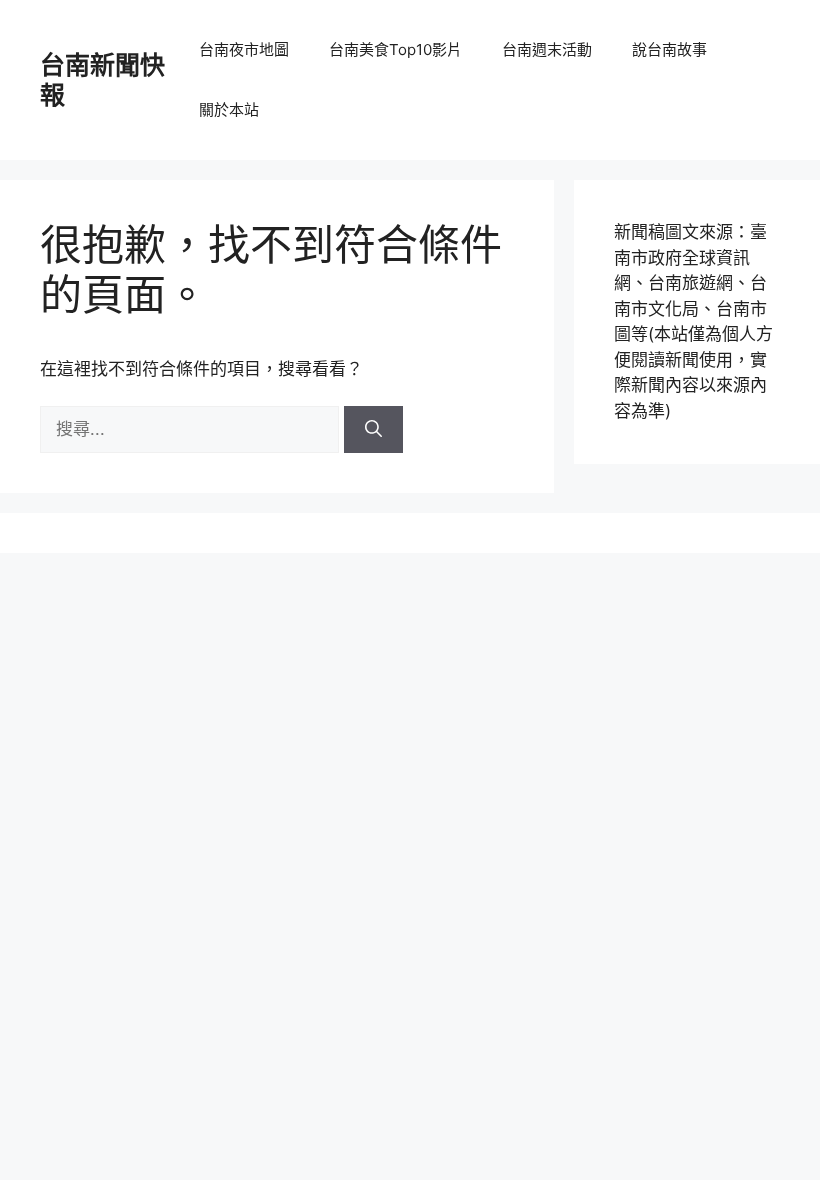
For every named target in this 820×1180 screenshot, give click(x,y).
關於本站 (229, 109)
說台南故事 (669, 49)
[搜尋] (373, 430)
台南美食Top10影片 (395, 49)
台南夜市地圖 (244, 49)
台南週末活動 (547, 49)
